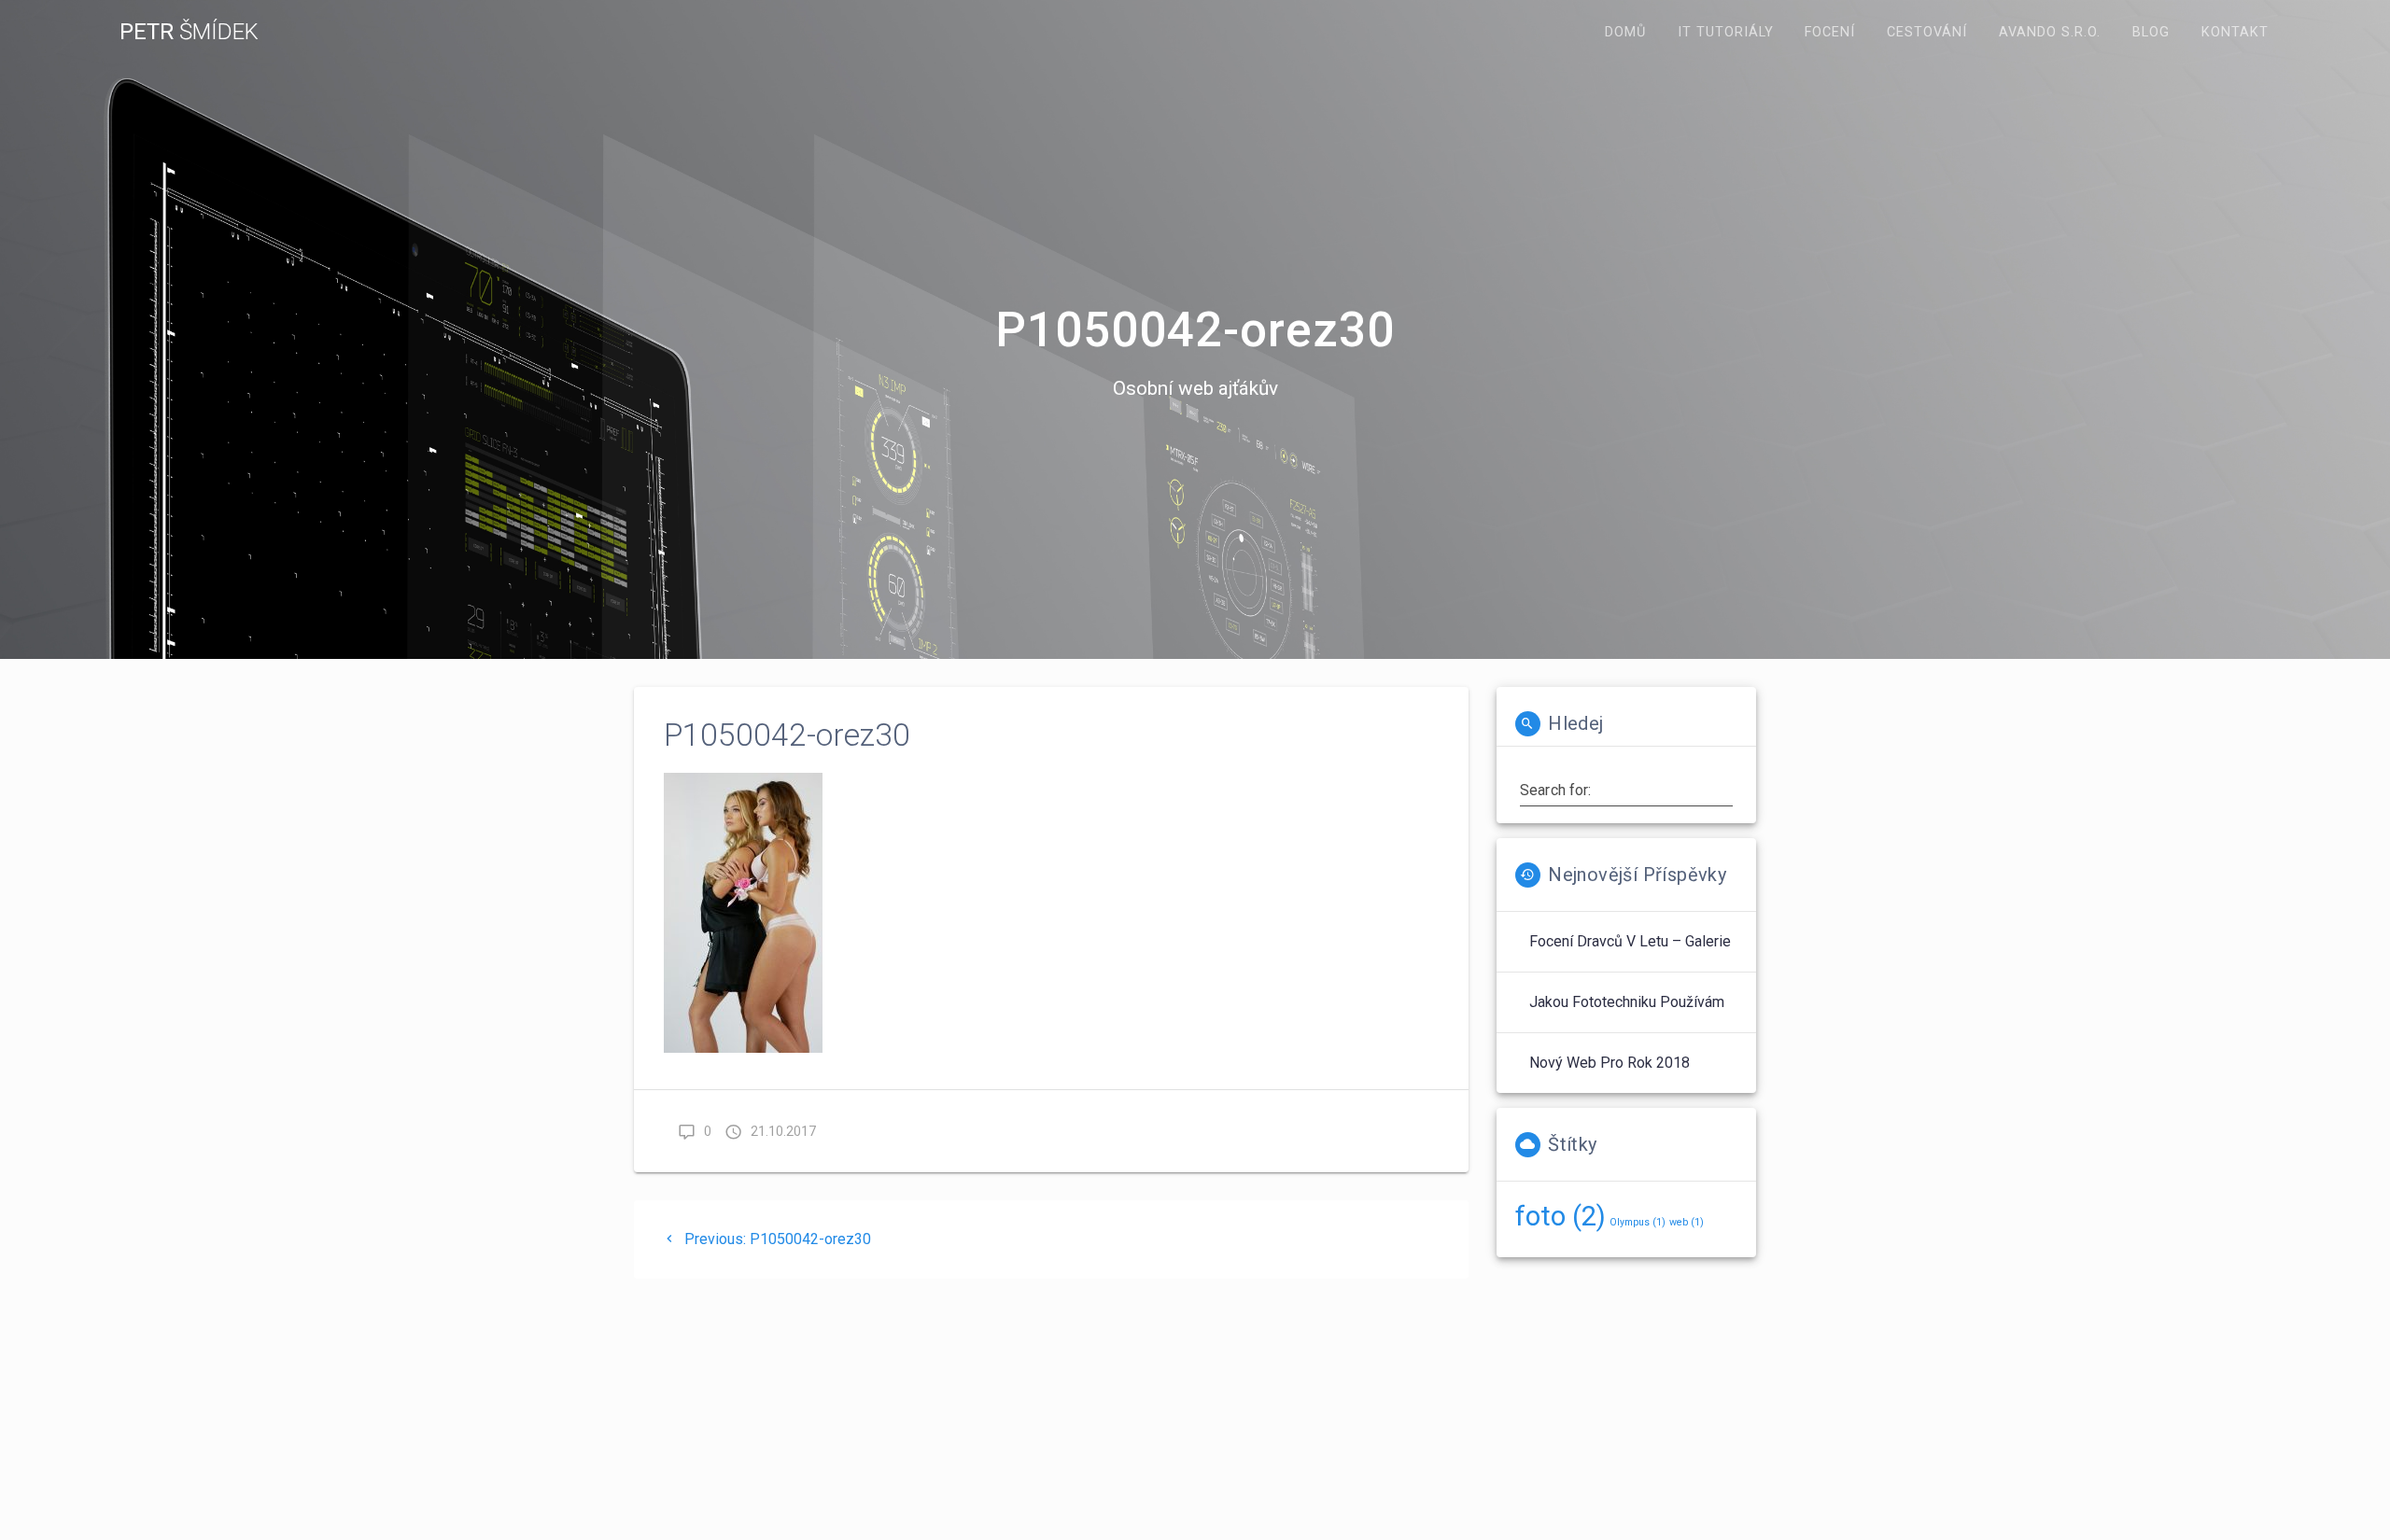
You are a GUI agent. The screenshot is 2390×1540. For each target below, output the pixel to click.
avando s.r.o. (2050, 32)
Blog (2151, 32)
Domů (1625, 32)
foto (1561, 1216)
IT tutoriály (1726, 32)
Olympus (1638, 1222)
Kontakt (2235, 32)
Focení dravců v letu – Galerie (1630, 941)
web (1687, 1222)
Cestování (1927, 32)
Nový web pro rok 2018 (1610, 1063)
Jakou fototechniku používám (1627, 1002)
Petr (189, 32)
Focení (1830, 32)
